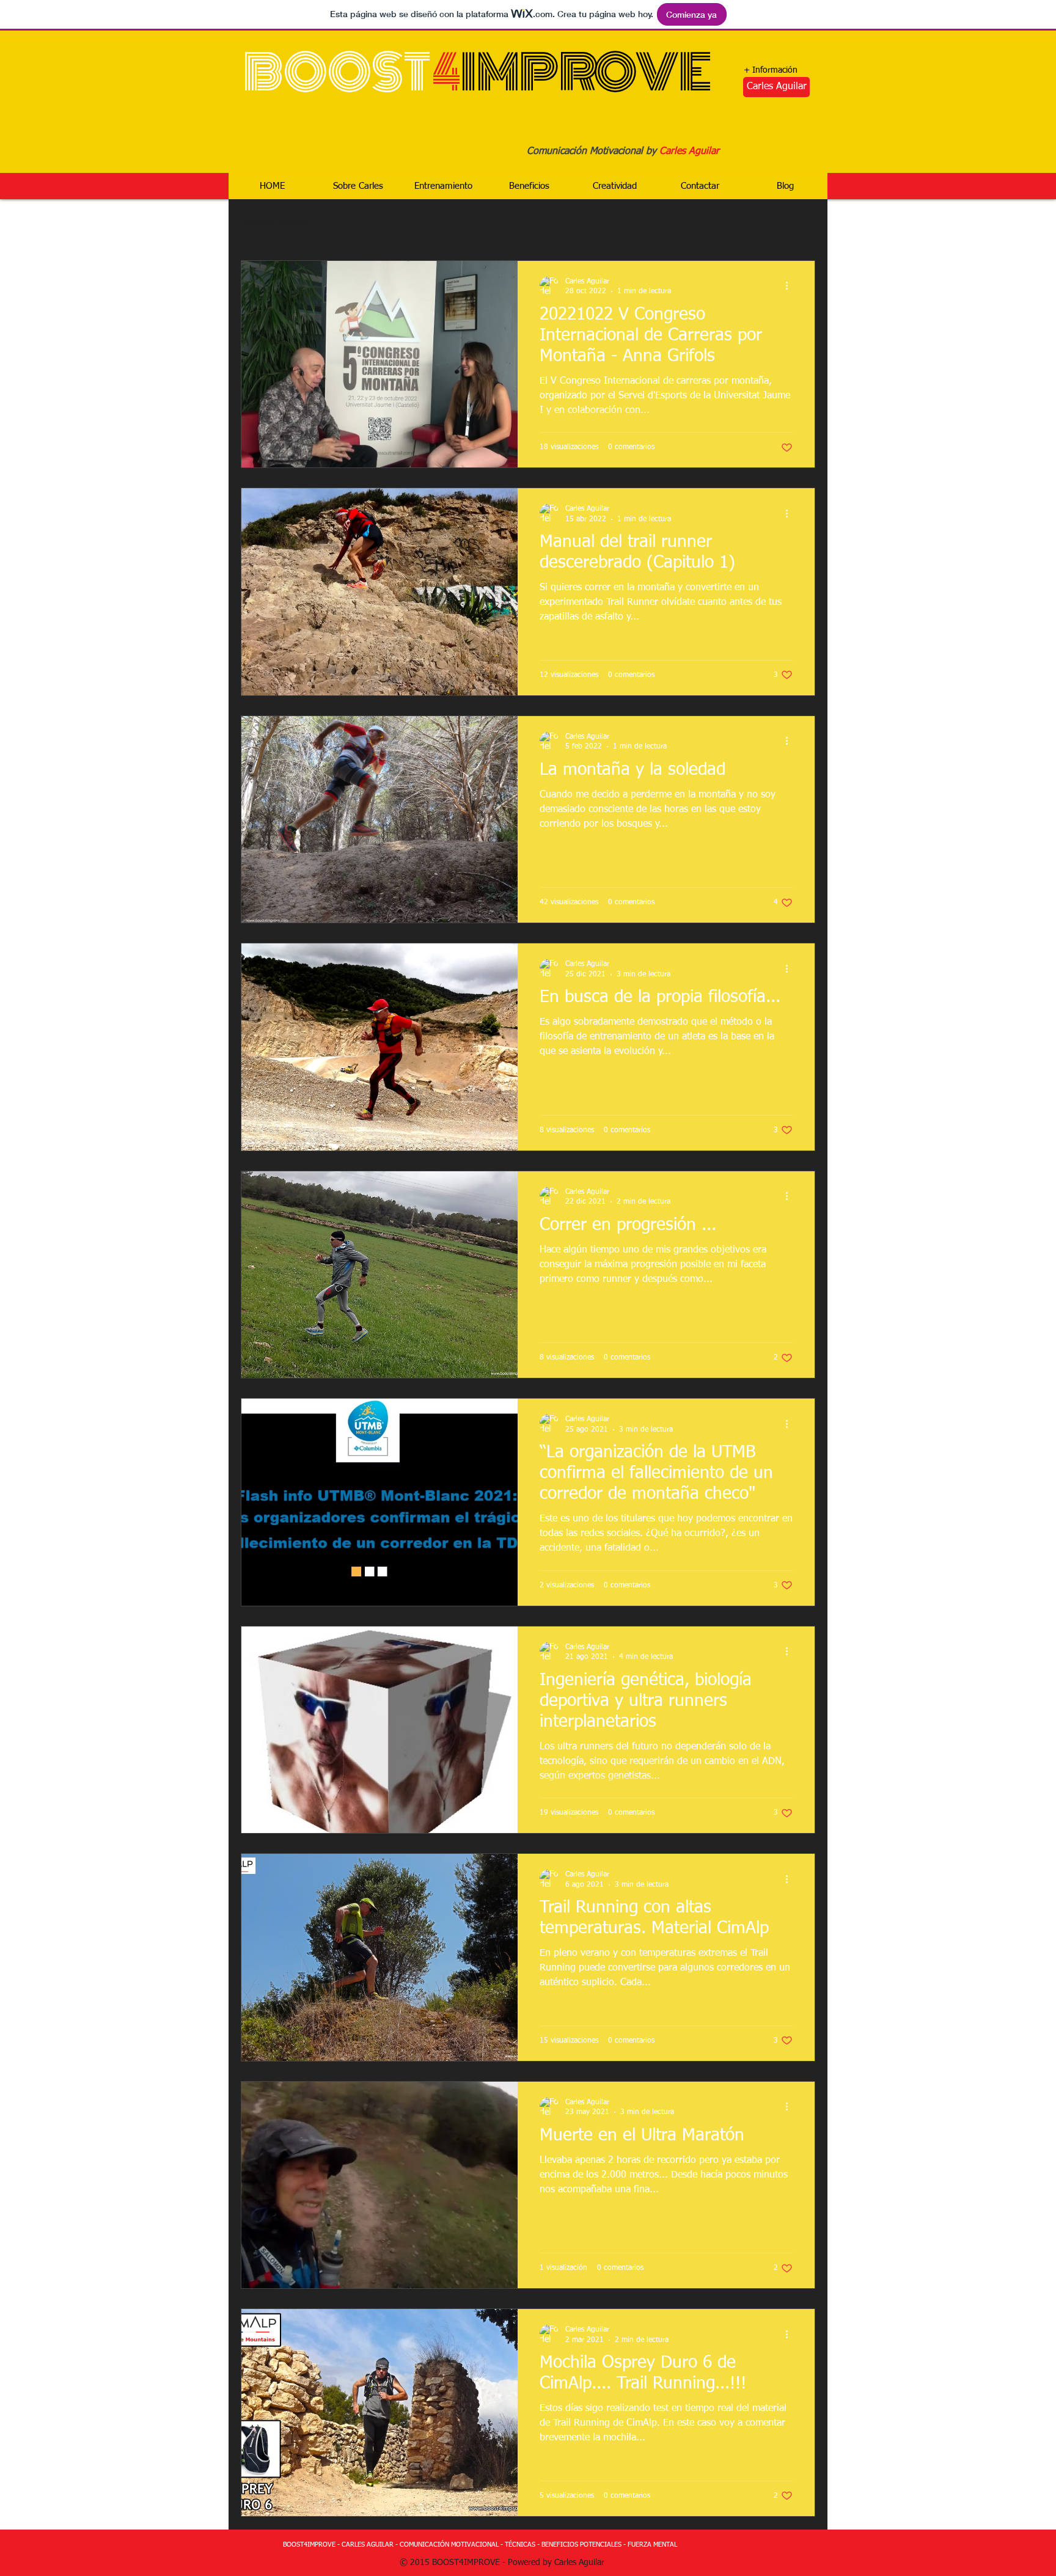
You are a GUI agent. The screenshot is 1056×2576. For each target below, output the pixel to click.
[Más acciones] (791, 286)
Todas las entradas (275, 224)
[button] (800, 225)
